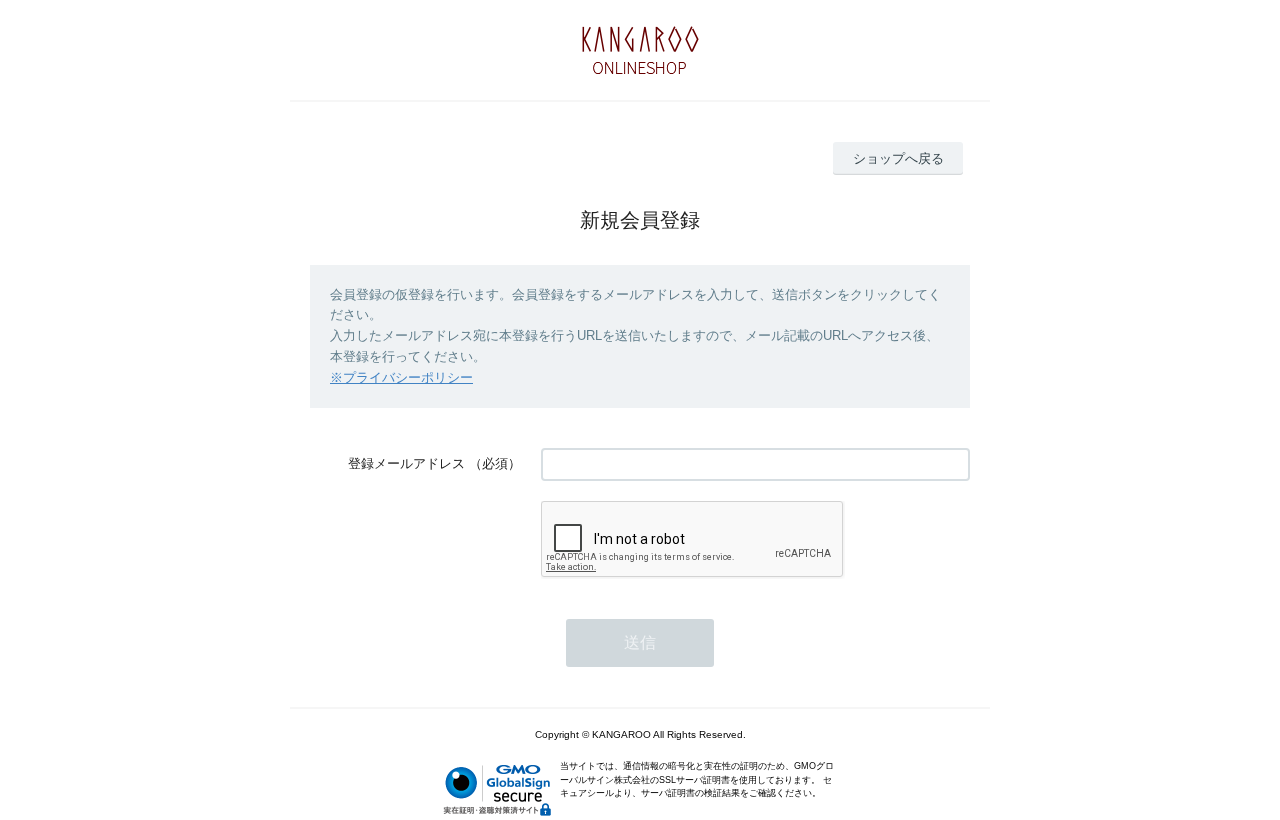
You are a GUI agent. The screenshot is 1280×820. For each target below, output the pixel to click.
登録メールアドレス (406, 463)
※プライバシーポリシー (401, 377)
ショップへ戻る (898, 158)
